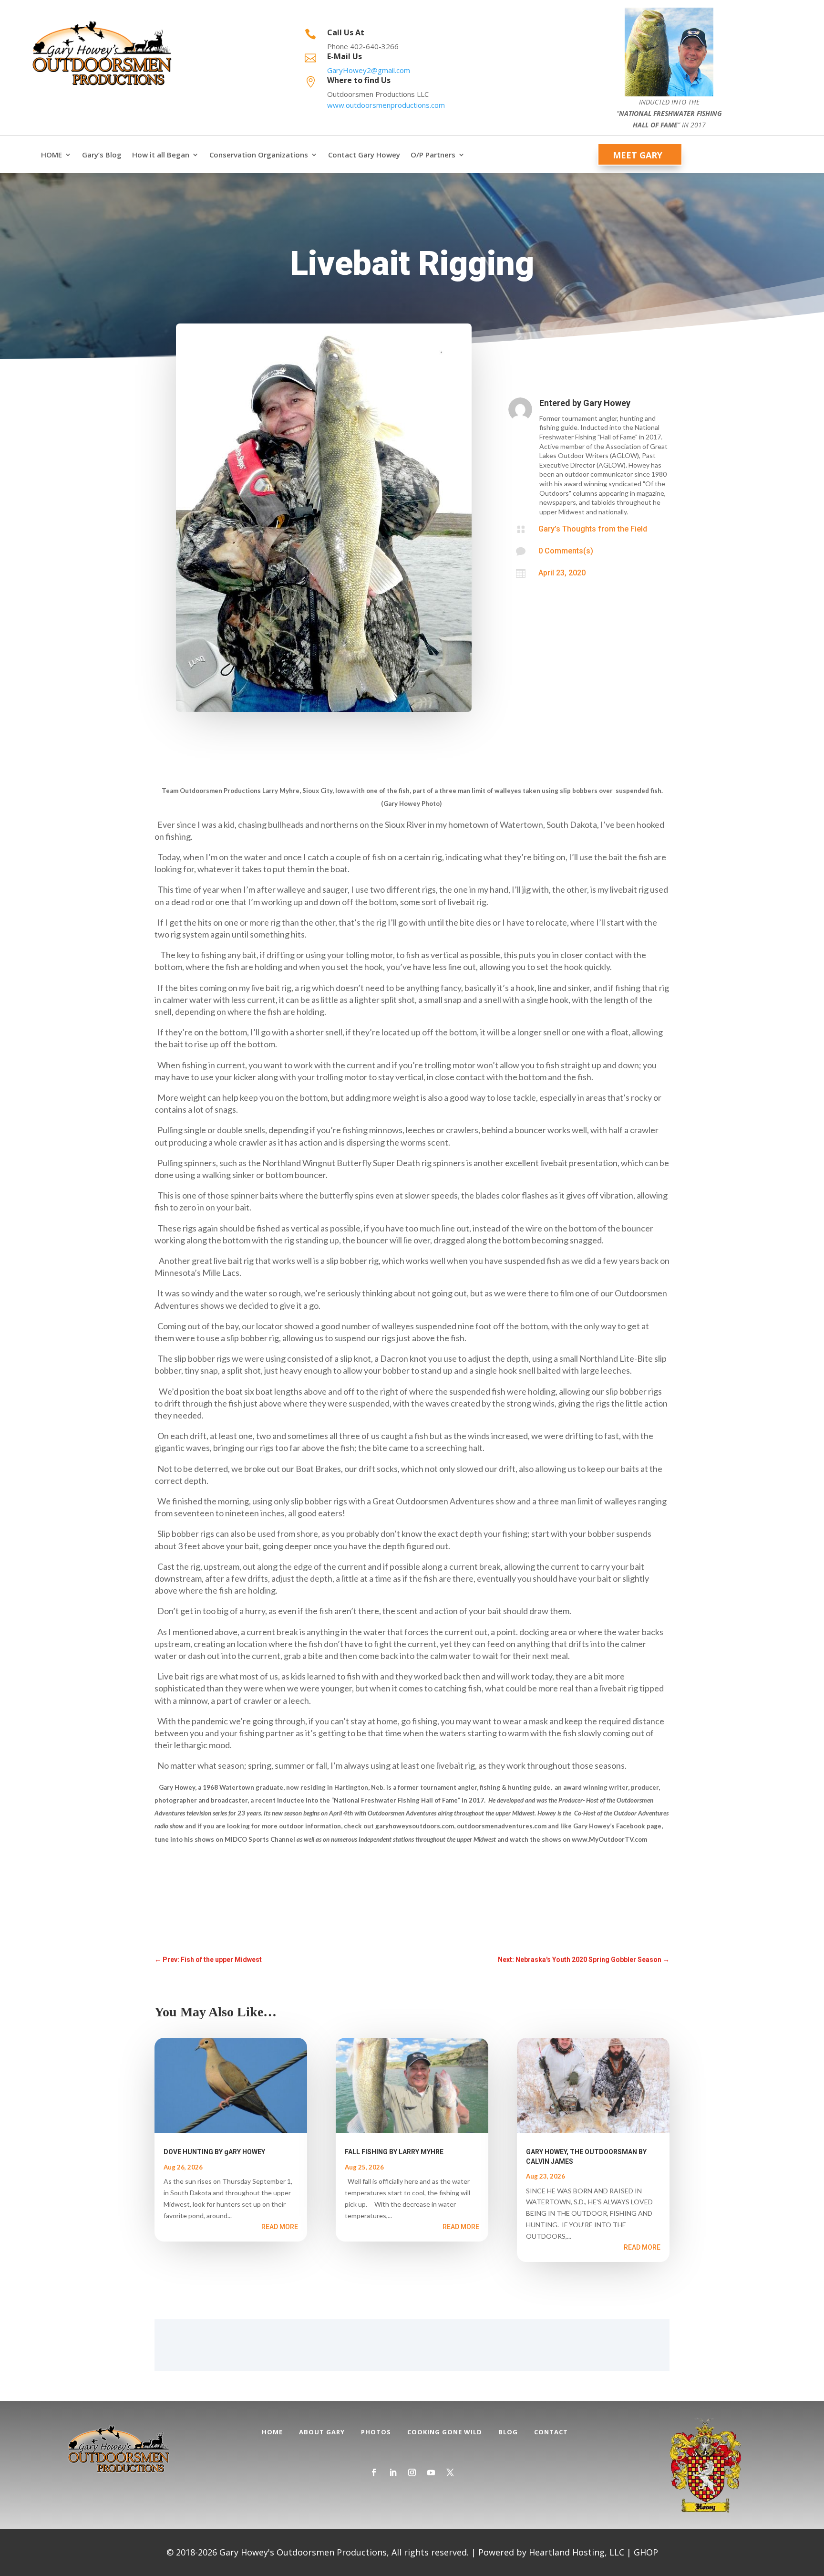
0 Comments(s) (566, 551)
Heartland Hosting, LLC (577, 2552)
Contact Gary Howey (364, 155)
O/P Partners (433, 155)
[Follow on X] (450, 2472)
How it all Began (161, 155)
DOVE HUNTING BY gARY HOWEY (214, 2152)
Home (272, 2432)
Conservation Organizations (259, 155)
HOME (51, 155)
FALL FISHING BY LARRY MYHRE (394, 2152)
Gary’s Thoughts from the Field (593, 529)
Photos (376, 2432)
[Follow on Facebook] (374, 2472)
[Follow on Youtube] (431, 2472)
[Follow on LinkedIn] (393, 2472)
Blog (508, 2432)
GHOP (646, 2552)
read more (280, 2227)
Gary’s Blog (102, 155)
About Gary (322, 2432)
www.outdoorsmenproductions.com (386, 105)
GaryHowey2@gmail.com (369, 70)
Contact (551, 2432)
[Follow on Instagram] (412, 2472)
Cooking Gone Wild (445, 2432)
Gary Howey (607, 403)
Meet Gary (638, 155)
